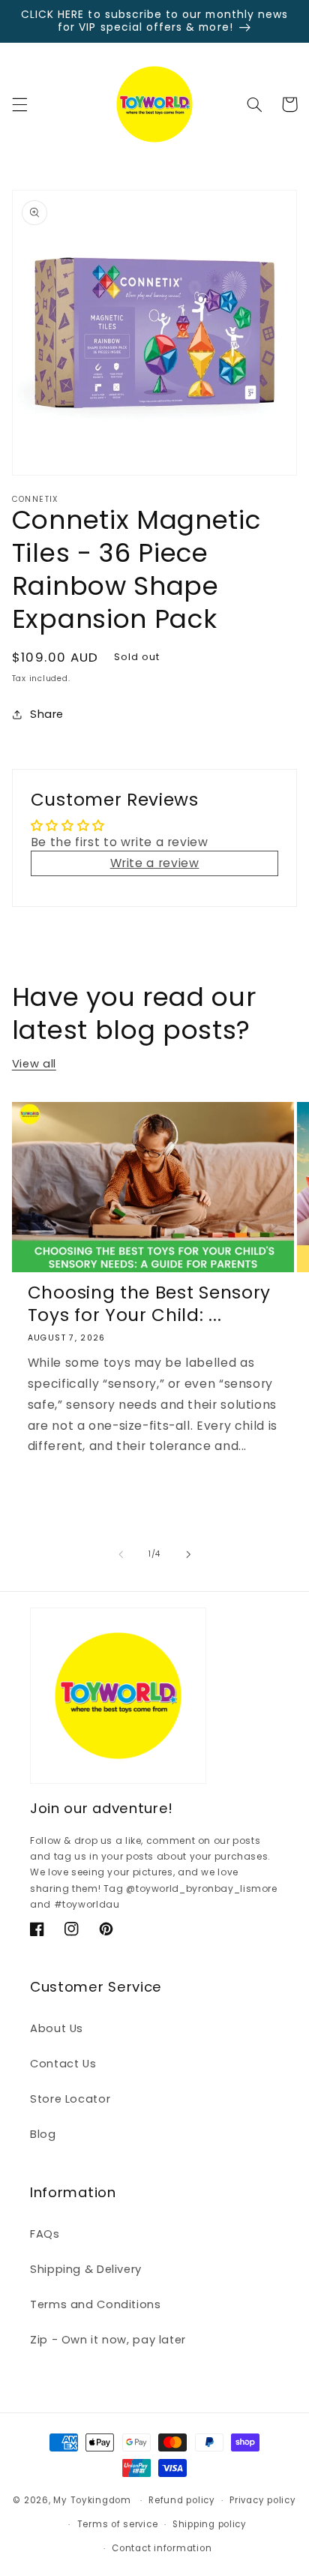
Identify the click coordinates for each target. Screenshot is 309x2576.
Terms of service (118, 2524)
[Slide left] (121, 1554)
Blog (43, 2134)
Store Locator (70, 2099)
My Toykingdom (92, 2500)
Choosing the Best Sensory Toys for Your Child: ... (149, 1304)
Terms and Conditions (96, 2304)
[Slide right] (188, 1554)
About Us (57, 2028)
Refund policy (182, 2500)
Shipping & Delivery (86, 2269)
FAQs (45, 2234)
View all (34, 1064)
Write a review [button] (155, 863)
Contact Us (63, 2064)
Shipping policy (210, 2524)
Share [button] (47, 714)
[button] (19, 104)
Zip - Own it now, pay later (108, 2340)
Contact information (162, 2548)
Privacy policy (262, 2500)
